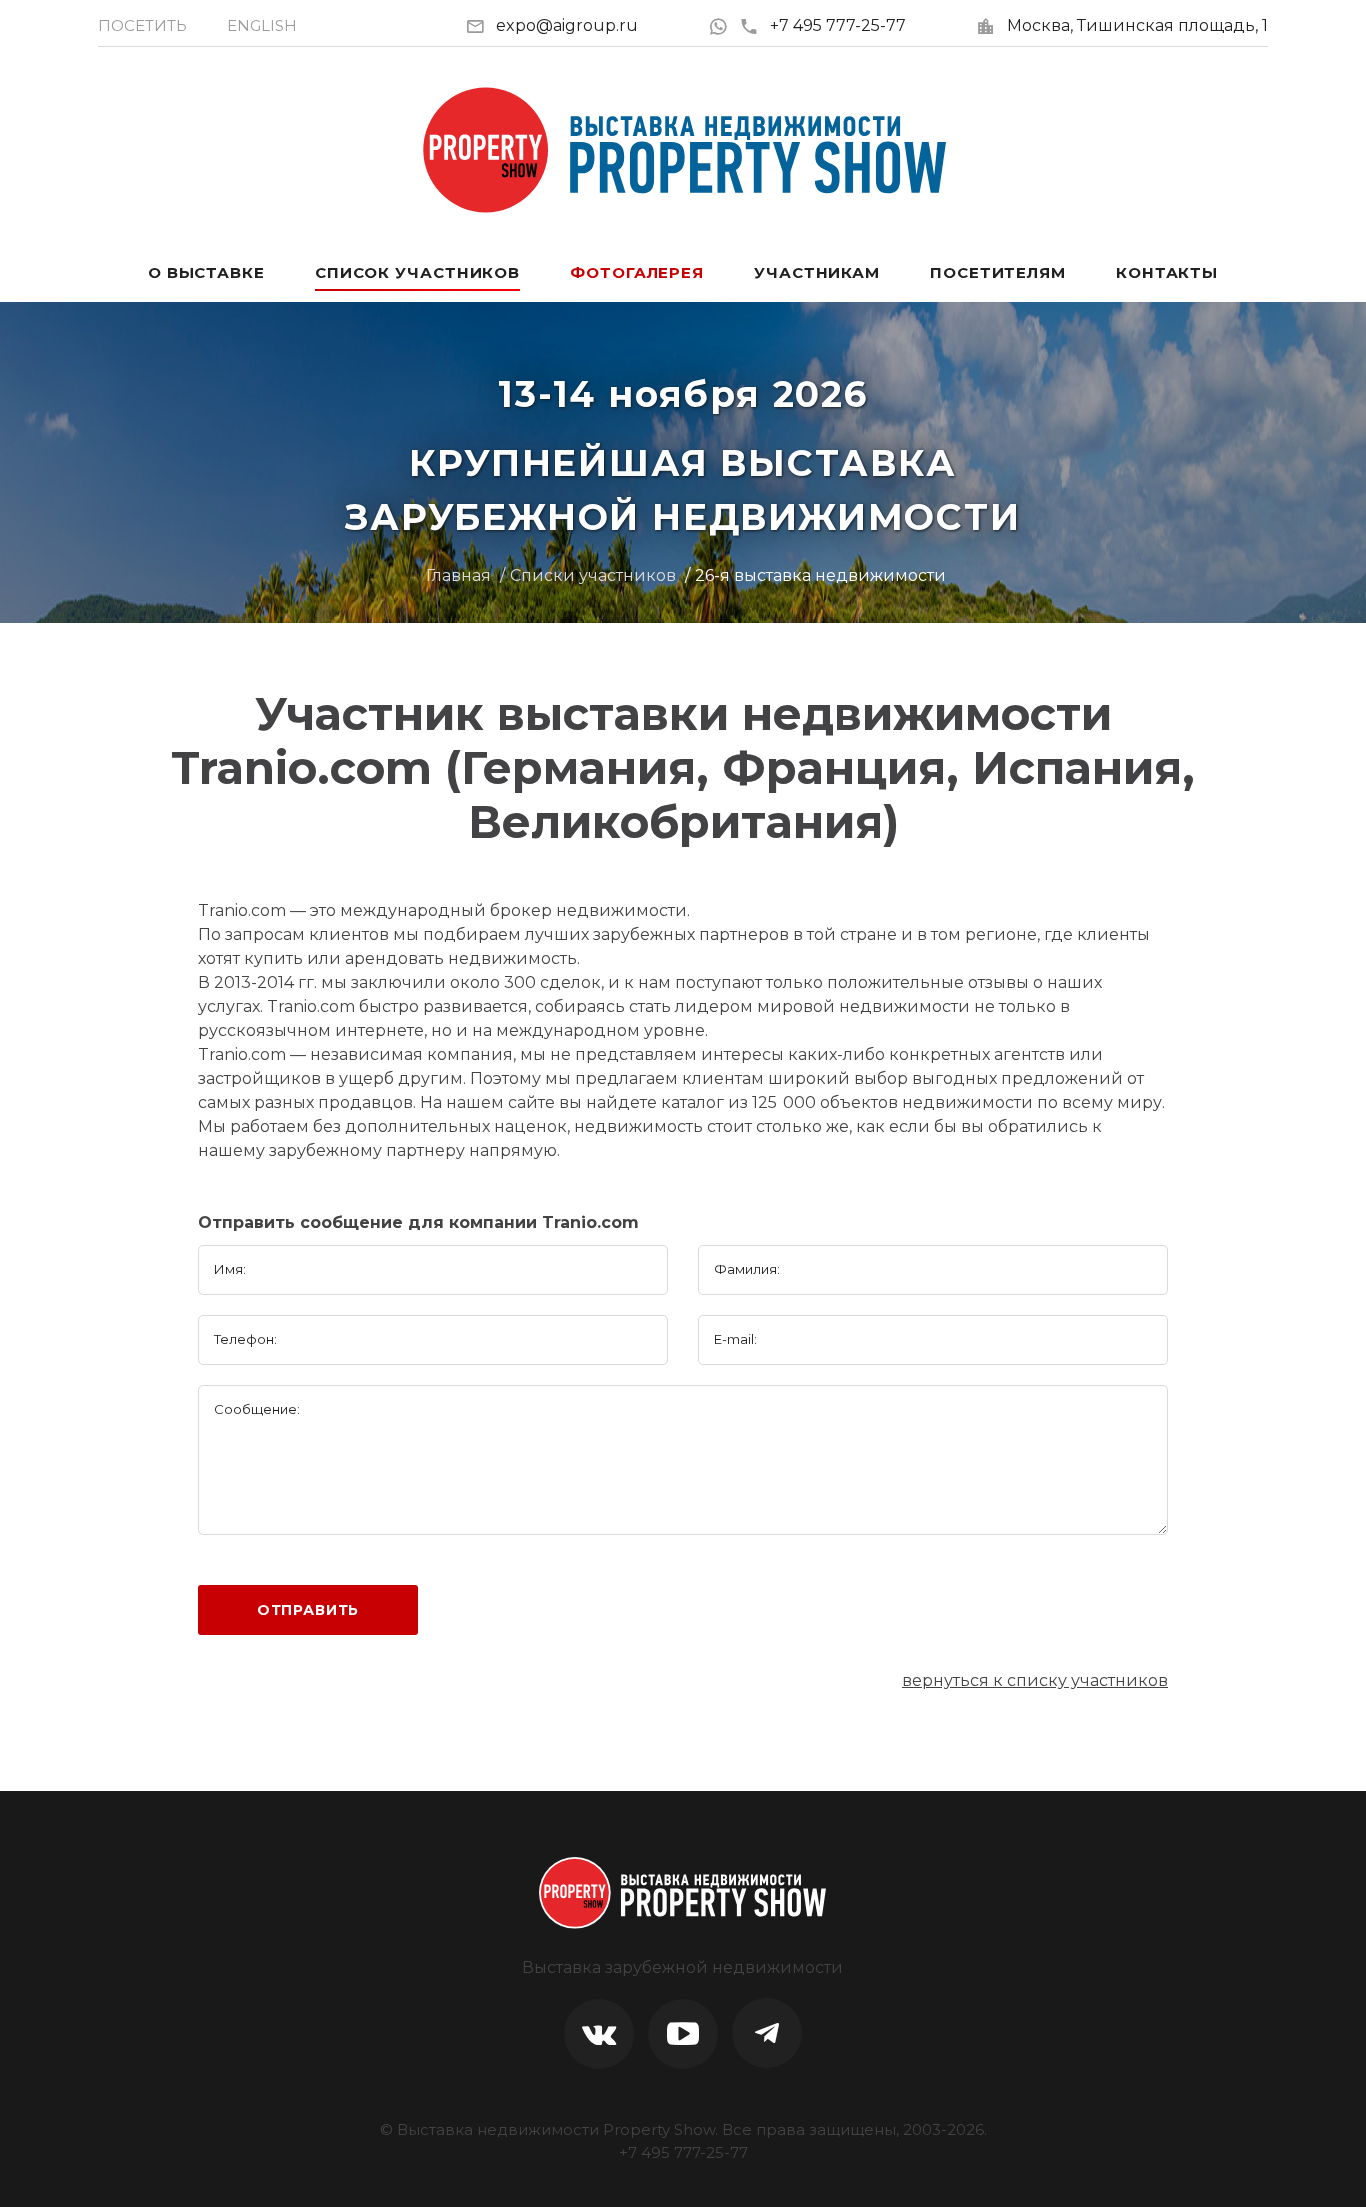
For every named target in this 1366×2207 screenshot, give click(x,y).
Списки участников (593, 575)
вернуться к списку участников (1035, 1680)
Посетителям (998, 272)
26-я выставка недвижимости (820, 575)
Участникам (817, 272)
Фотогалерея (637, 272)
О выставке (206, 272)
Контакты (1167, 272)
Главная (458, 575)
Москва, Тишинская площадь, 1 (1137, 25)
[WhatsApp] (723, 25)
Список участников (417, 272)
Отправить (308, 1610)
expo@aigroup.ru (567, 25)
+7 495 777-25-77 (838, 25)
